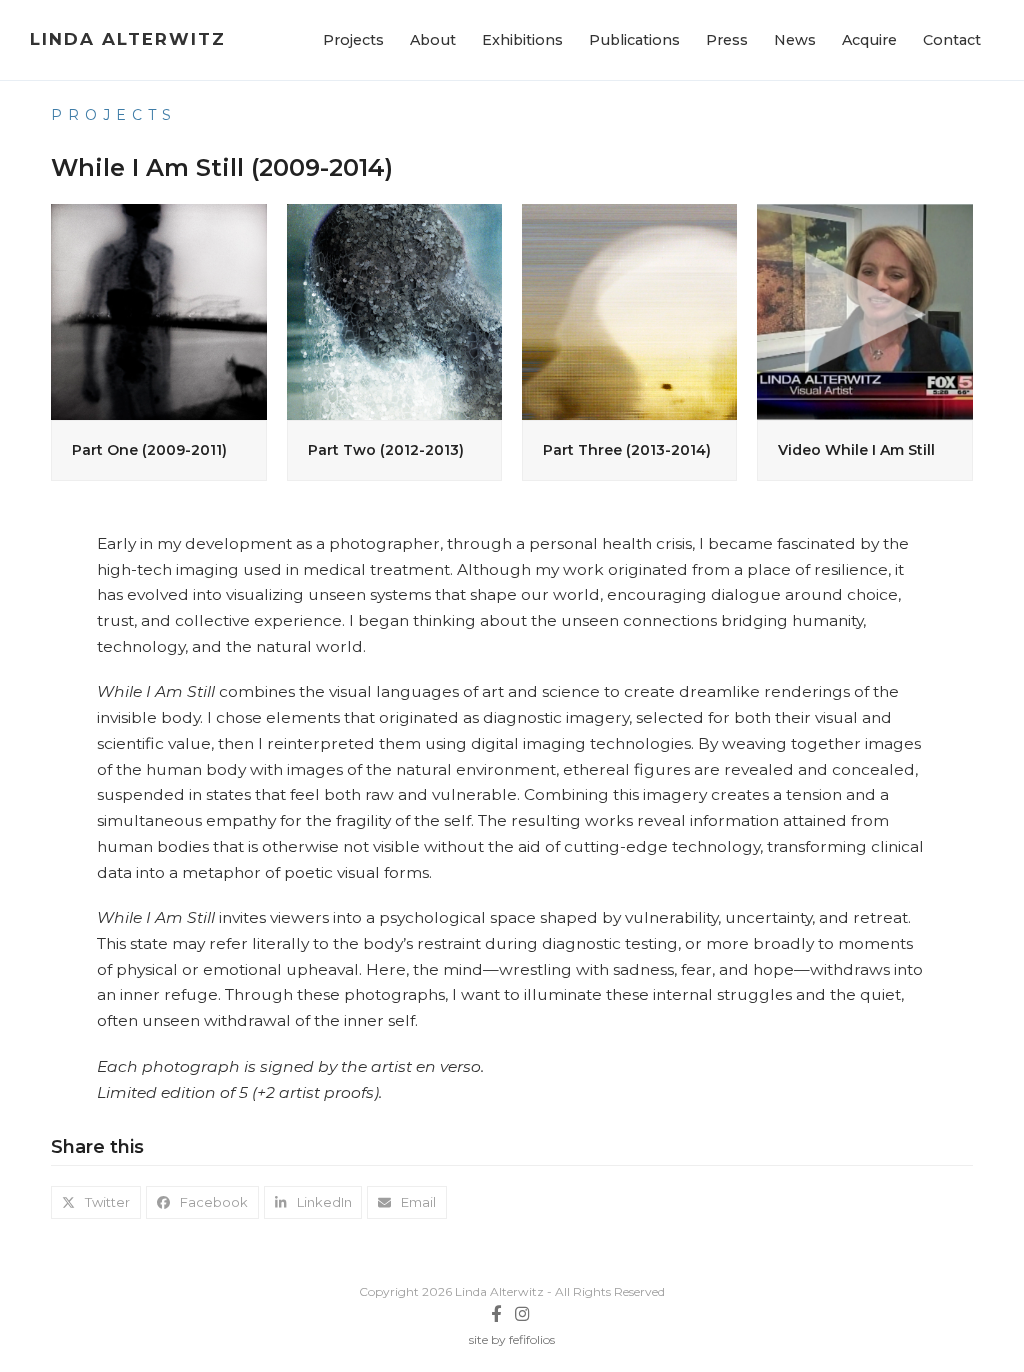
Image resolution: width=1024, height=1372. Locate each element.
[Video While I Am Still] (864, 310)
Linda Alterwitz (128, 39)
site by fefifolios (512, 1339)
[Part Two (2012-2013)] (394, 310)
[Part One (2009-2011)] (158, 310)
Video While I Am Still (856, 450)
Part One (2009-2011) (149, 450)
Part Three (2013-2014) (627, 450)
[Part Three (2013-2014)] (629, 310)
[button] (96, 1202)
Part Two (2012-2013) (386, 450)
